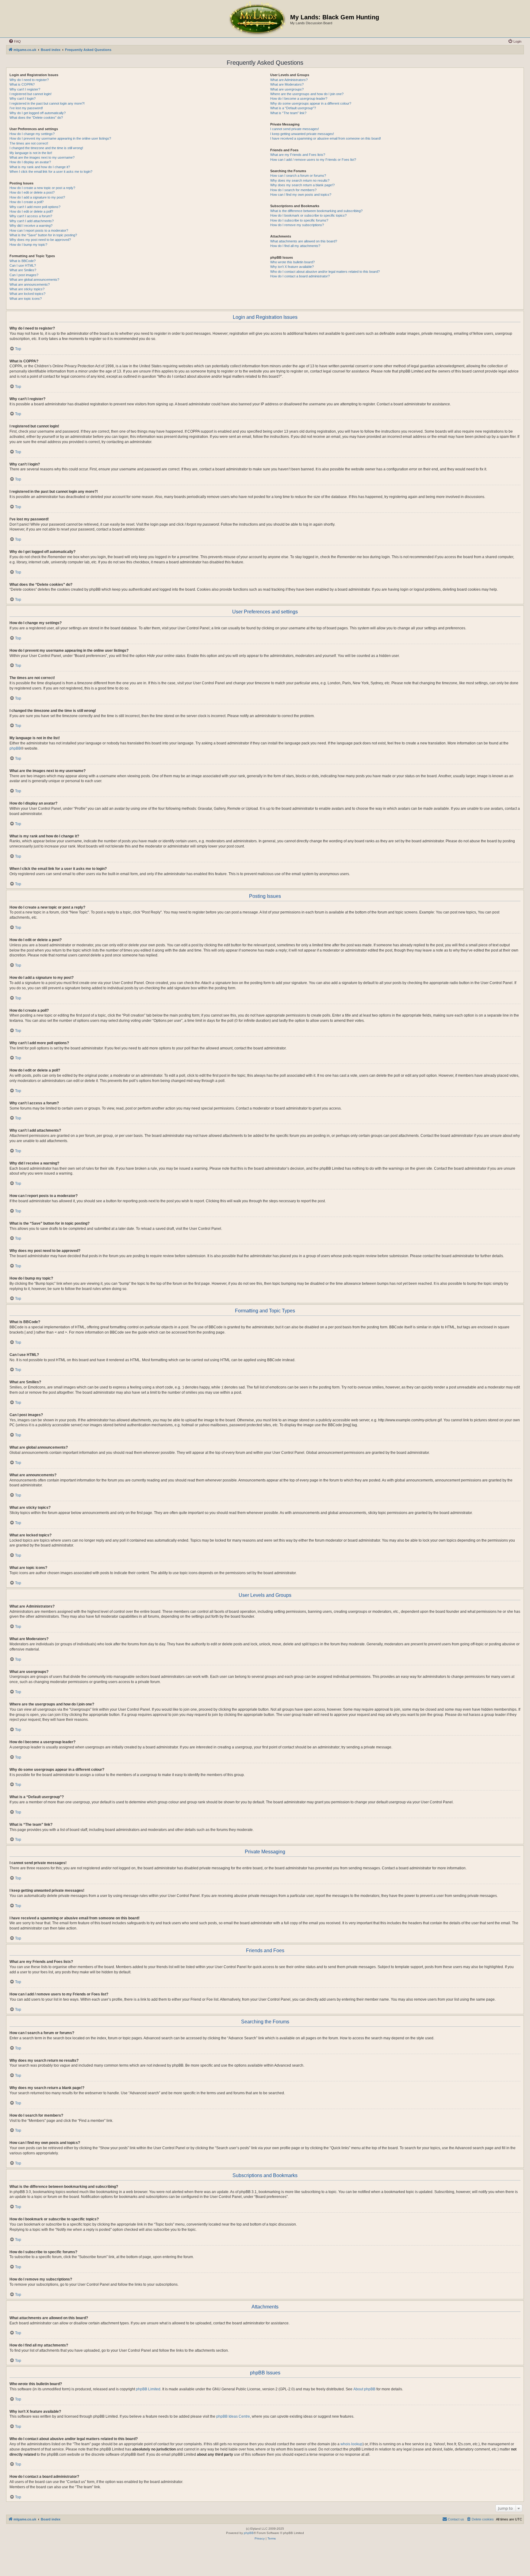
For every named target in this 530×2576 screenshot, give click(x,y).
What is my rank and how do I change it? (40, 167)
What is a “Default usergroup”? (293, 108)
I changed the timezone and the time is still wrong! (46, 148)
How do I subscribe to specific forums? (299, 220)
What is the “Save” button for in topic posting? (43, 235)
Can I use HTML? (23, 265)
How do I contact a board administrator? (300, 276)
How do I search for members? (293, 190)
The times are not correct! (29, 143)
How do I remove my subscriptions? (297, 225)
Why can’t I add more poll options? (35, 207)
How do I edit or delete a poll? (31, 211)
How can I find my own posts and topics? (301, 195)
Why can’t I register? (25, 89)
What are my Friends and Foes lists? (298, 155)
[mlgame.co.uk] (257, 19)
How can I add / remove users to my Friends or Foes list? (313, 160)
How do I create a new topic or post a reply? (42, 188)
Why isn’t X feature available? (292, 267)
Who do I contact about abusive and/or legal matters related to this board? (325, 272)
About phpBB (364, 2389)
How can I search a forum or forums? (298, 176)
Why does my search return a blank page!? (302, 185)
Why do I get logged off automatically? (38, 113)
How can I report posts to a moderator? (39, 230)
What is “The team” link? (288, 113)
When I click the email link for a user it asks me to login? (51, 172)
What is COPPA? (22, 84)
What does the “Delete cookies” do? (36, 118)
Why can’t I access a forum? (31, 216)
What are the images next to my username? (42, 157)
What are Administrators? (289, 80)
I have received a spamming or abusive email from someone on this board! (326, 138)
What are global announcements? (34, 280)
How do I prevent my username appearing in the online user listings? (60, 138)
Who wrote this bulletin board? (292, 262)
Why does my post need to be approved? (40, 240)
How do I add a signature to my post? (37, 197)
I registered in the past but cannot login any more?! (47, 103)
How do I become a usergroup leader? (299, 98)
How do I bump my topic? (28, 245)
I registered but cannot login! (31, 94)
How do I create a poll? (27, 202)
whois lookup (351, 2444)
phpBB (15, 748)
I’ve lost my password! (26, 108)
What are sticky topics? (27, 289)
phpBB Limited (148, 2389)
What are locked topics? (27, 294)
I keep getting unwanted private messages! (302, 134)
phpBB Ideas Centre (233, 2416)
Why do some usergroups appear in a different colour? (311, 103)
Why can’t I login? (23, 98)
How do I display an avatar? (30, 162)
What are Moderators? (287, 84)
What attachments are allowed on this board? (304, 241)
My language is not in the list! (31, 153)
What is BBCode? (23, 261)
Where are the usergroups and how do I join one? (307, 94)
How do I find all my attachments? (295, 246)
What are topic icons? (26, 299)
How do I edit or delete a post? (32, 192)
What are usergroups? (287, 89)
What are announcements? (30, 284)
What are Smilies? (23, 270)
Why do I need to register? (29, 80)
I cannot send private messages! (295, 129)
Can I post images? (24, 275)
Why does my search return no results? (300, 180)
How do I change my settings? (32, 134)
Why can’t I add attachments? (32, 221)
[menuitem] (15, 41)
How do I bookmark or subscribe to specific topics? (308, 215)
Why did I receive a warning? (31, 226)
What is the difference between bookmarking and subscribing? (316, 211)
